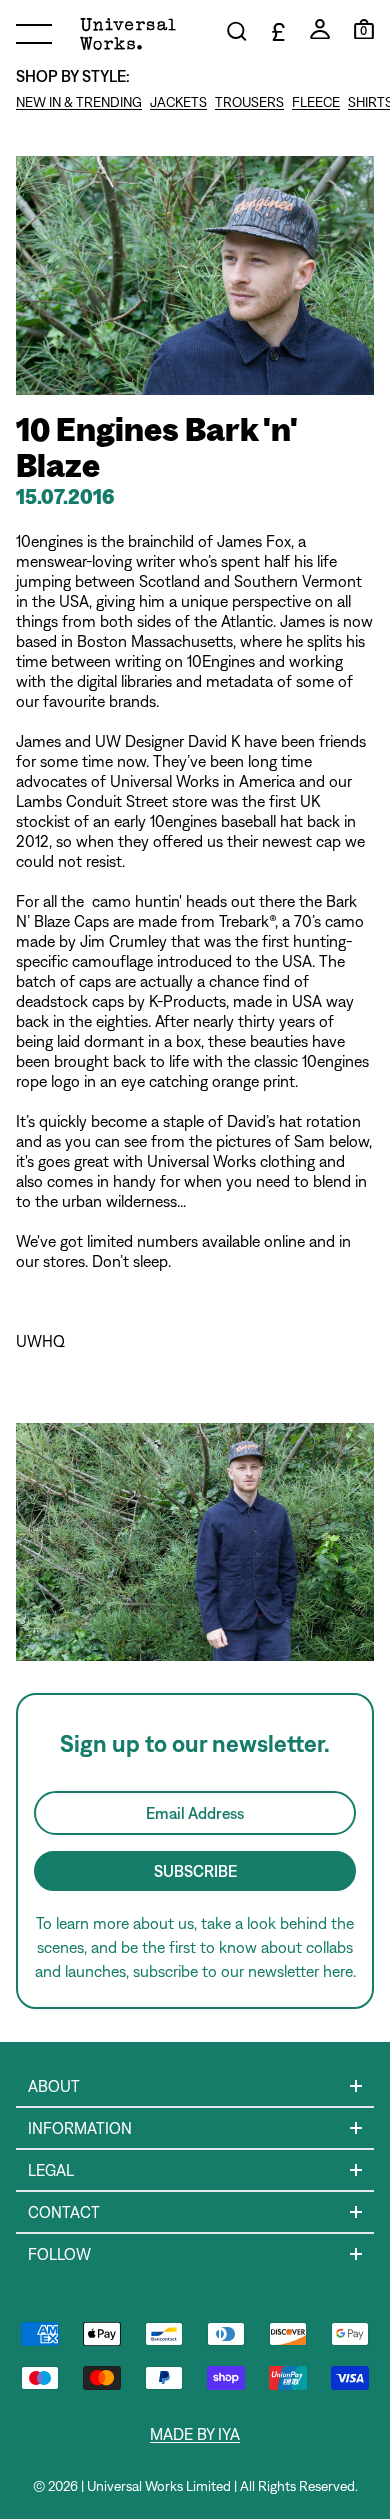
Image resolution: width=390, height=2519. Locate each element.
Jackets (178, 102)
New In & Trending (79, 102)
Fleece (316, 102)
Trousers (249, 102)
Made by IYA (195, 2434)
